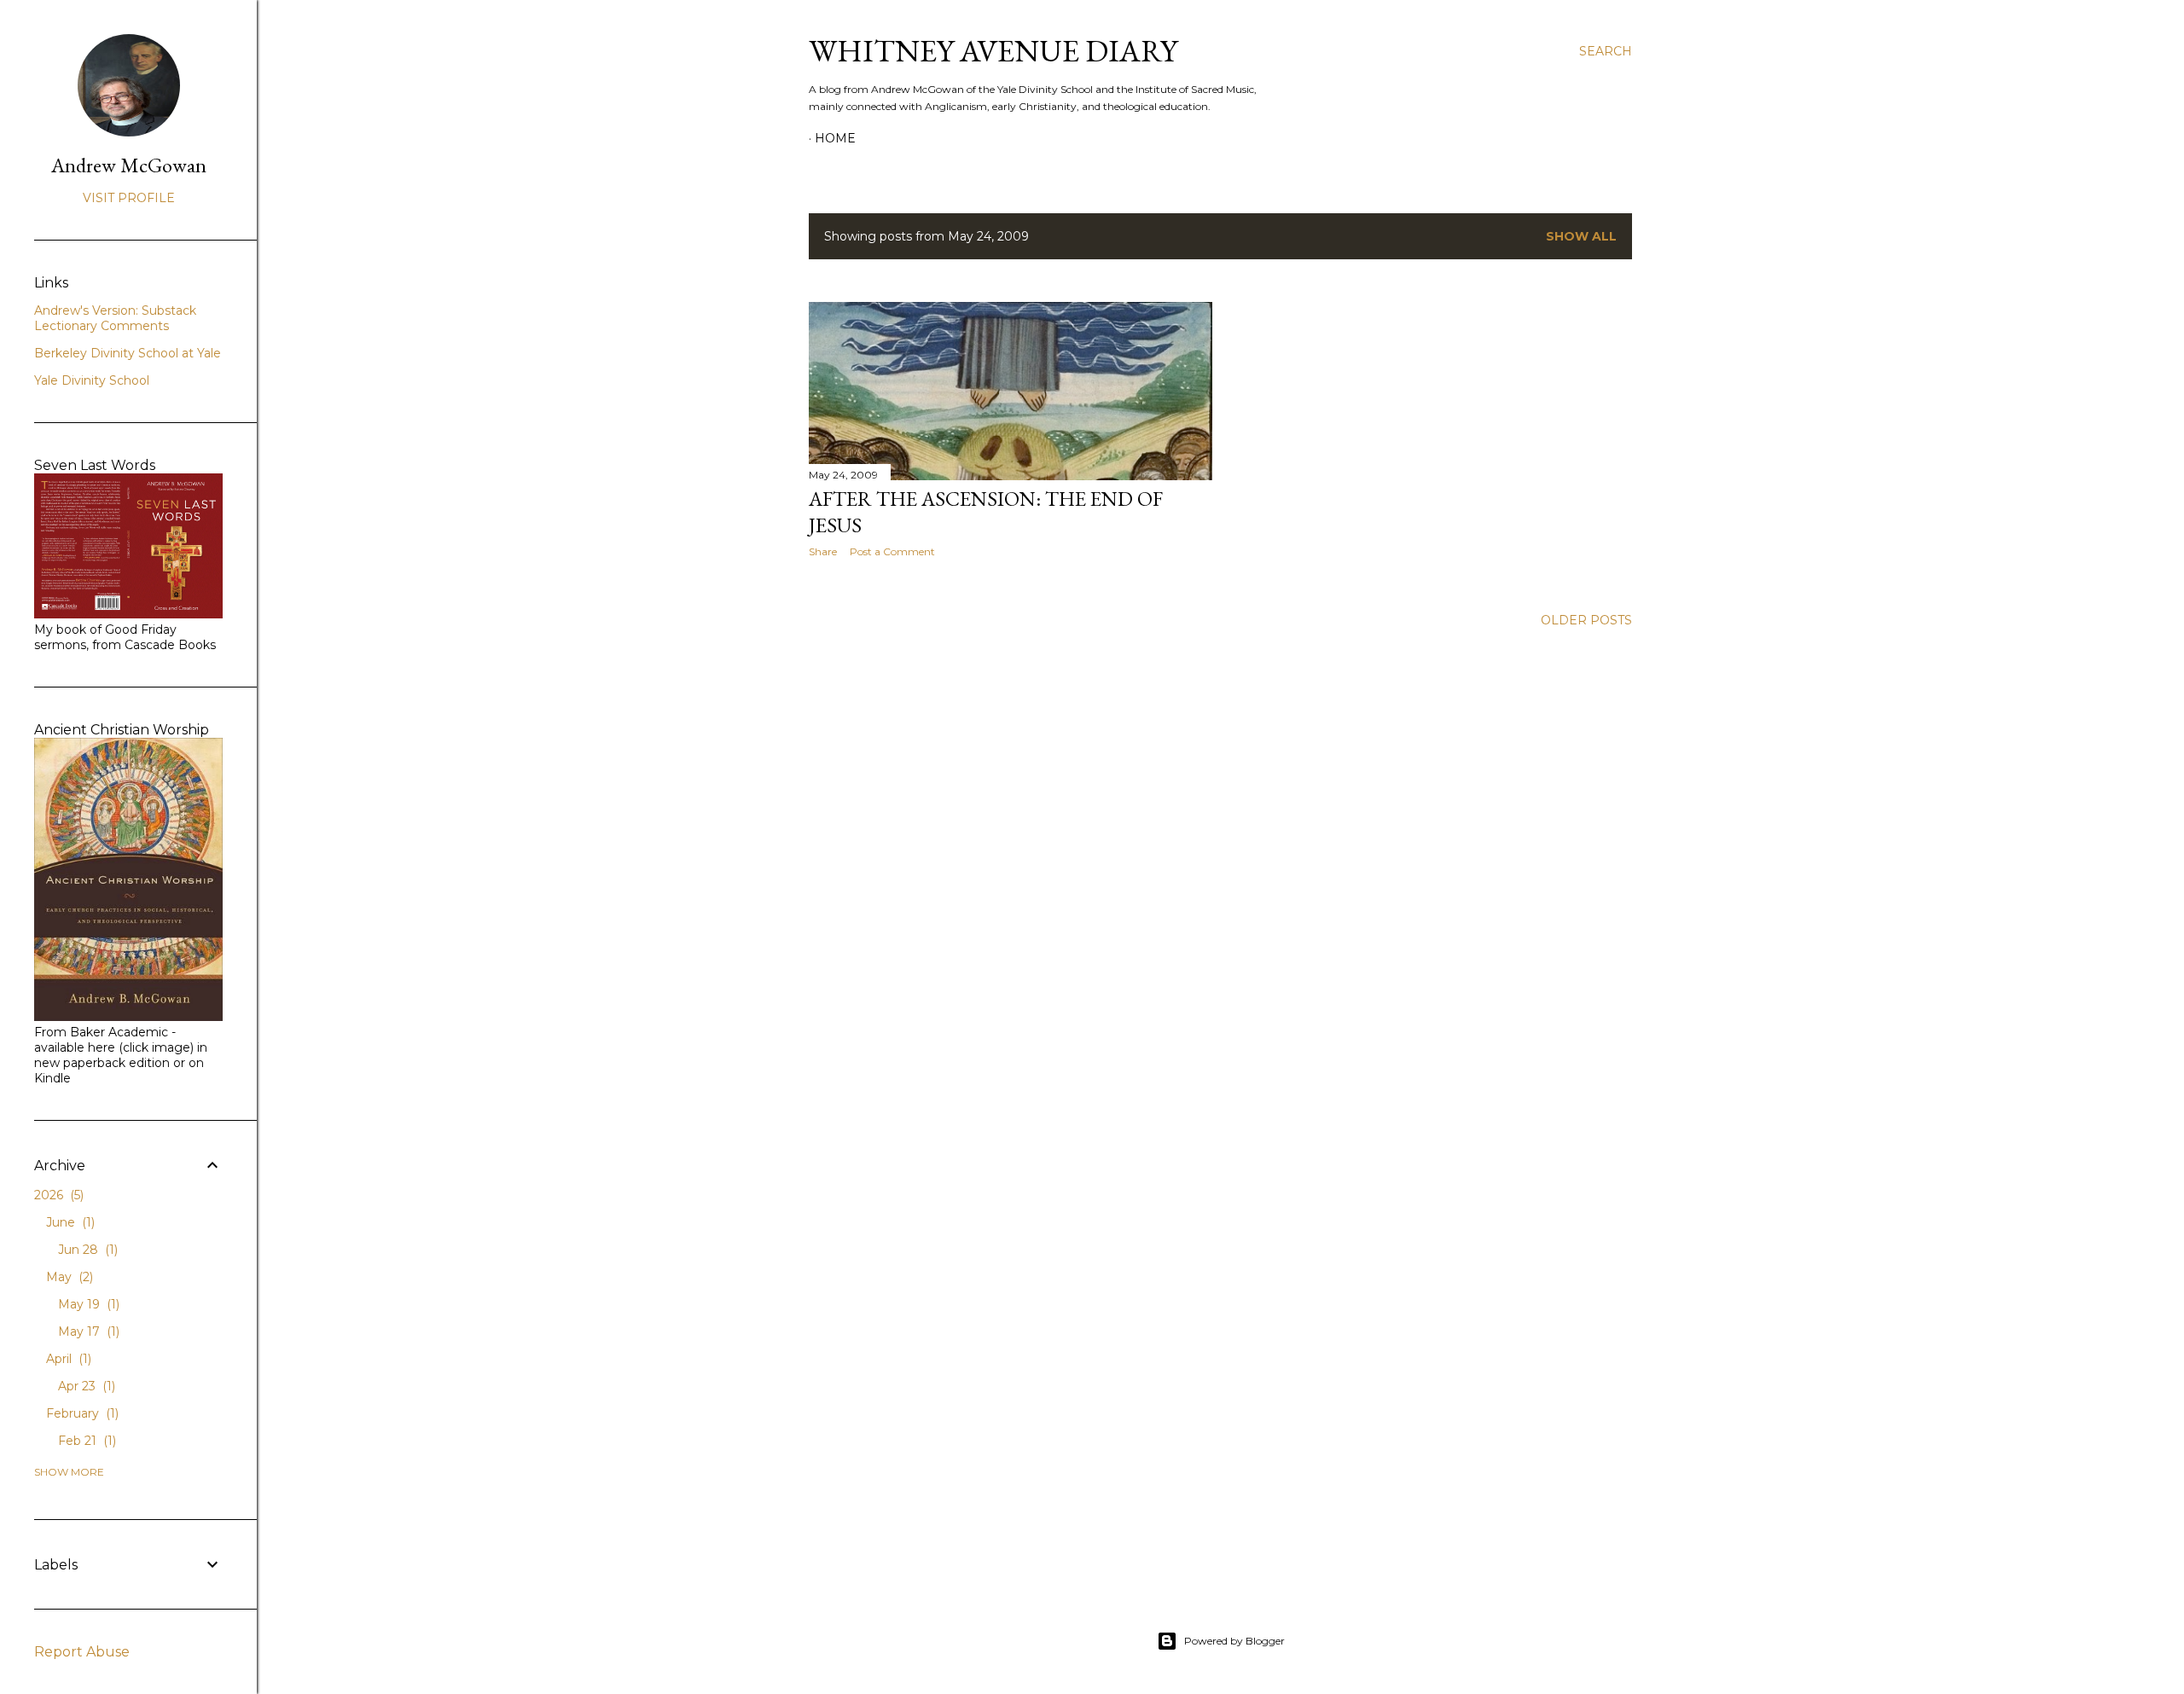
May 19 (87, 1304)
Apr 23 (85, 1386)
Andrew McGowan (129, 165)
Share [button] (823, 551)
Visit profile (129, 198)
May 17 (87, 1331)
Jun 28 (86, 1250)
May (68, 1277)
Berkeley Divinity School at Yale (128, 353)
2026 (57, 1195)
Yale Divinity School (92, 380)
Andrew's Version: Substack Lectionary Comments (115, 318)
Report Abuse (82, 1652)
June (69, 1222)
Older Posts (1586, 620)
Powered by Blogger (1234, 1641)
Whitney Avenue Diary (993, 51)
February (81, 1413)
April (67, 1359)
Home (835, 138)
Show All (1581, 236)
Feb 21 (85, 1441)
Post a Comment (892, 551)
